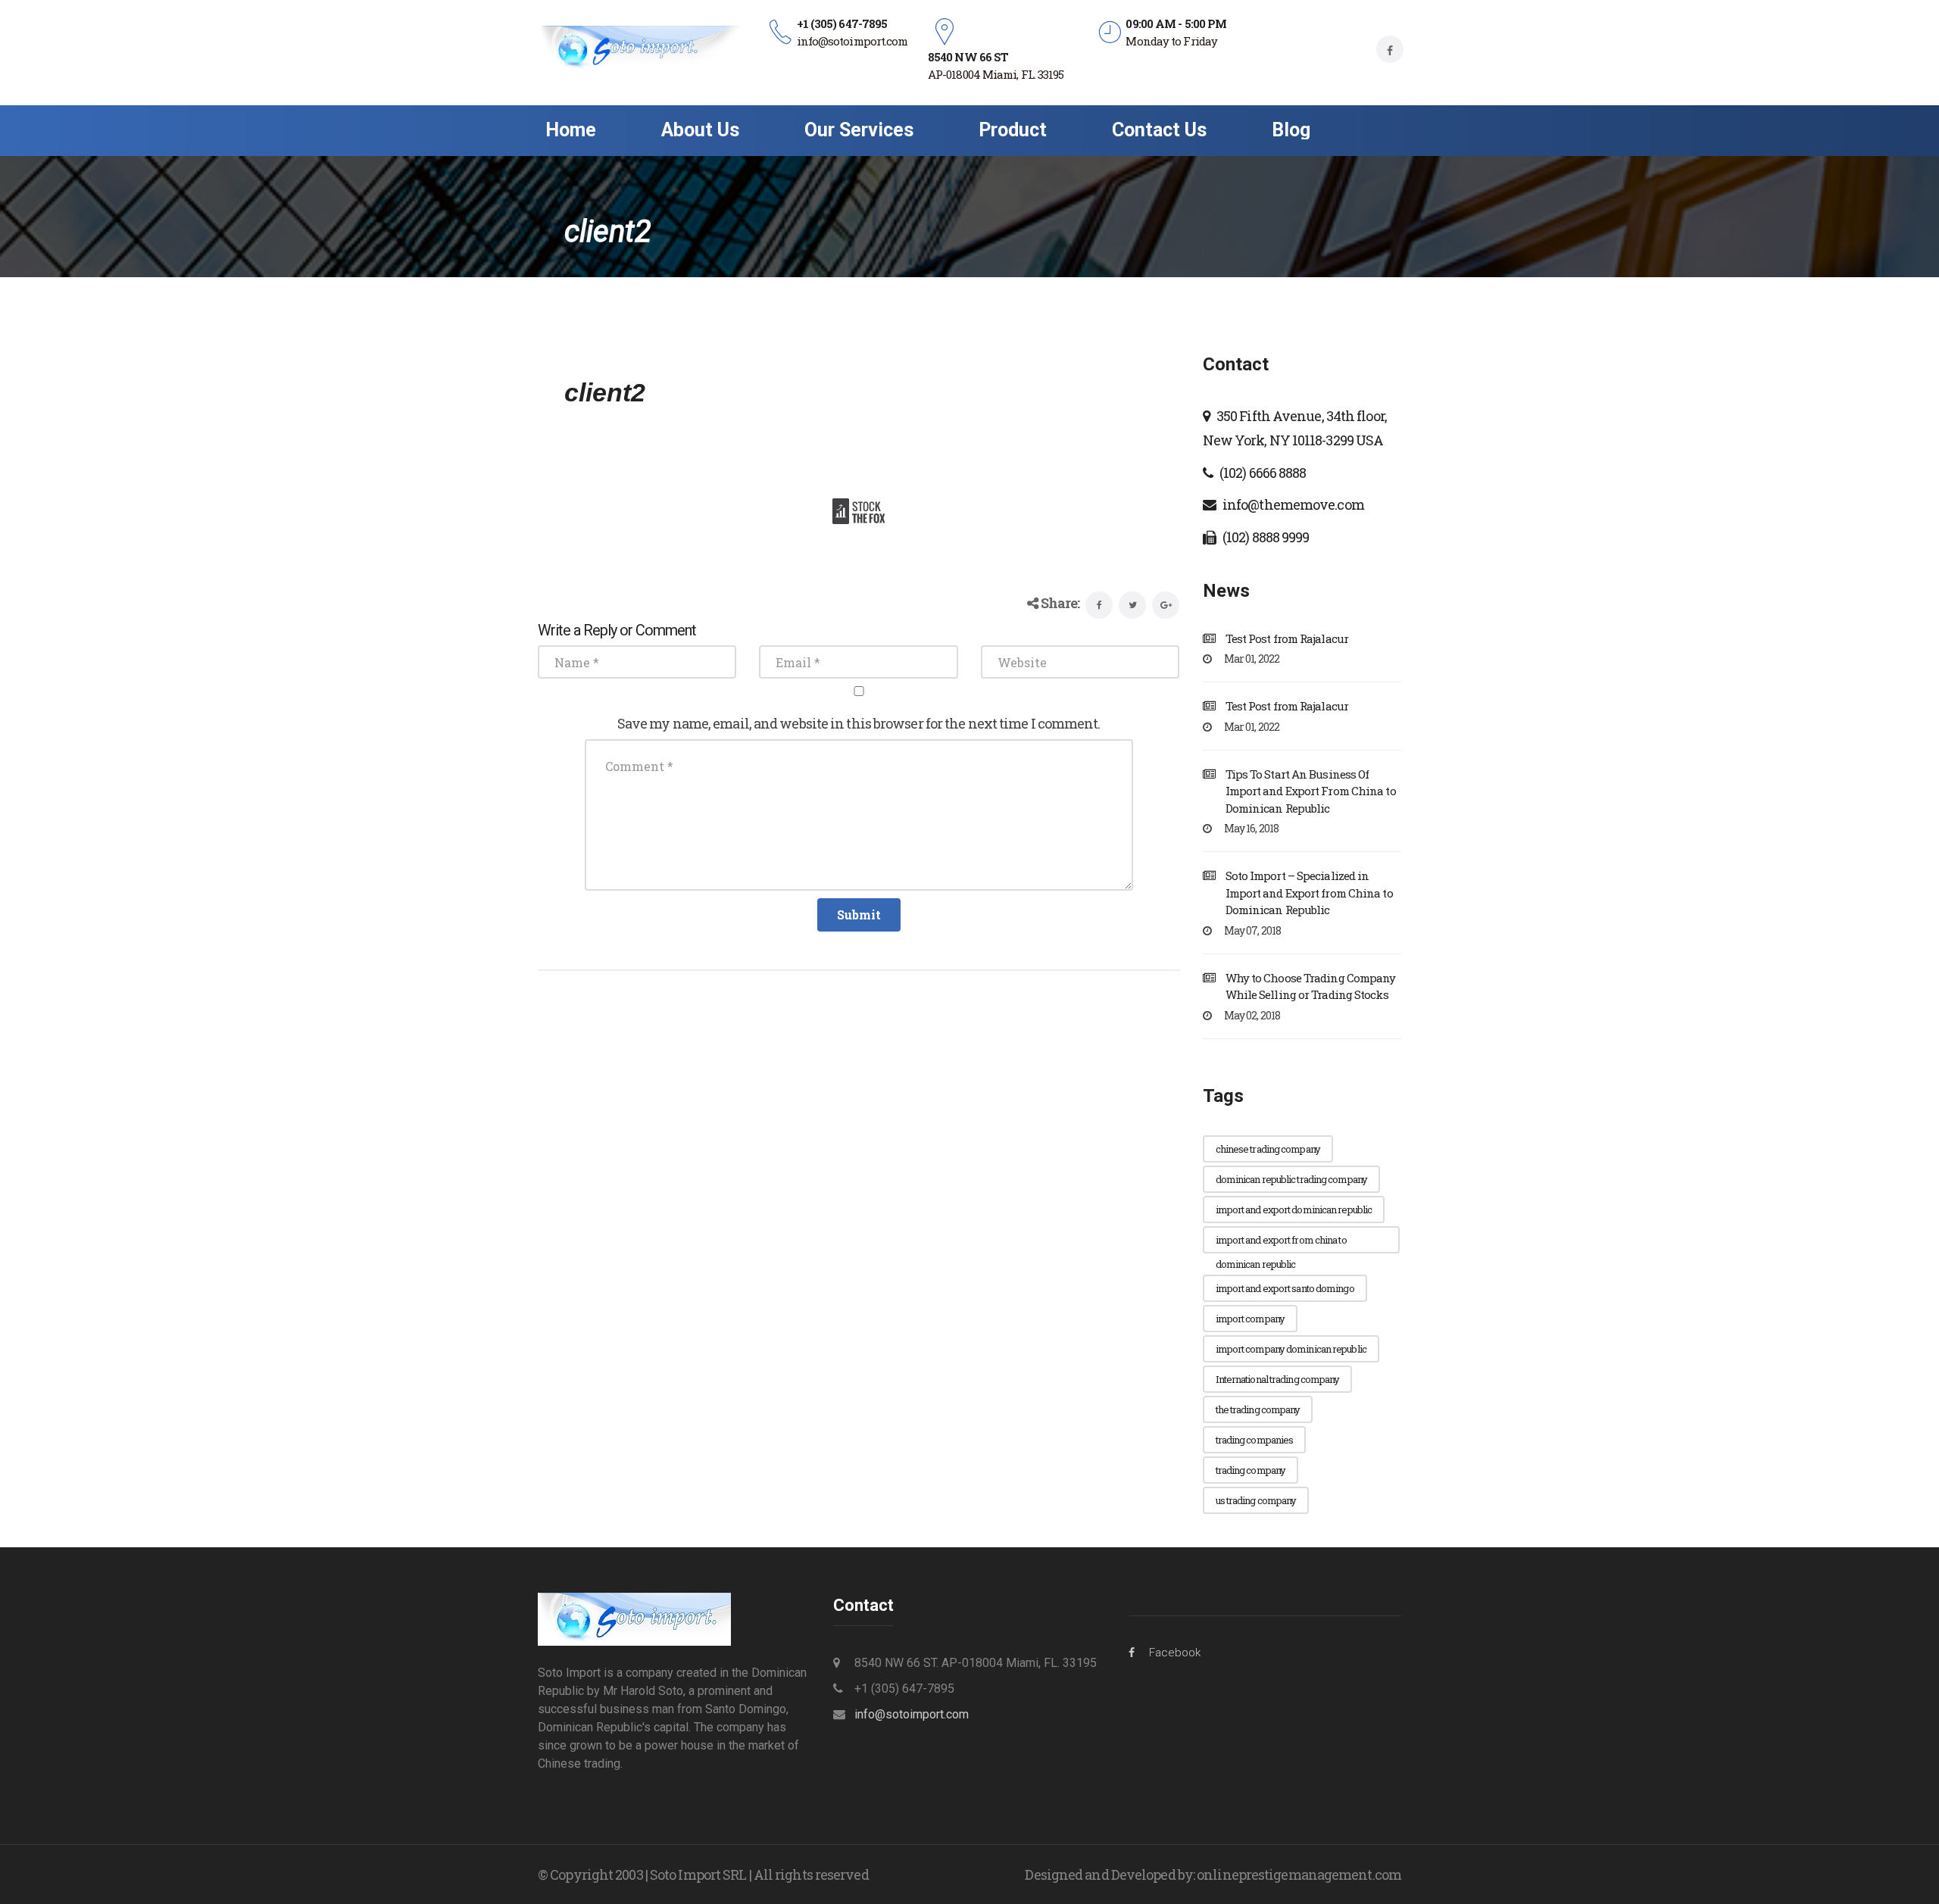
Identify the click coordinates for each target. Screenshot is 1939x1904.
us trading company (1256, 1500)
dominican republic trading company (1291, 1179)
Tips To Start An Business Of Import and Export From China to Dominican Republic (1311, 791)
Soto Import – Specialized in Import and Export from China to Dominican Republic (1309, 893)
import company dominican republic (1291, 1349)
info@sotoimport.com (912, 1714)
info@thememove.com (1293, 504)
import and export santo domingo (1285, 1288)
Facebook (1175, 1653)
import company (1250, 1319)
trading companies (1255, 1440)
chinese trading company (1268, 1149)
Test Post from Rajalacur (1287, 638)
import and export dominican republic (1294, 1210)
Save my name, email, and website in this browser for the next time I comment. (859, 723)
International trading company (1278, 1379)
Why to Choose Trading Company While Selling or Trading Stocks (1311, 986)
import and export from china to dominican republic (1281, 1243)
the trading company (1258, 1409)
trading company (1251, 1470)
